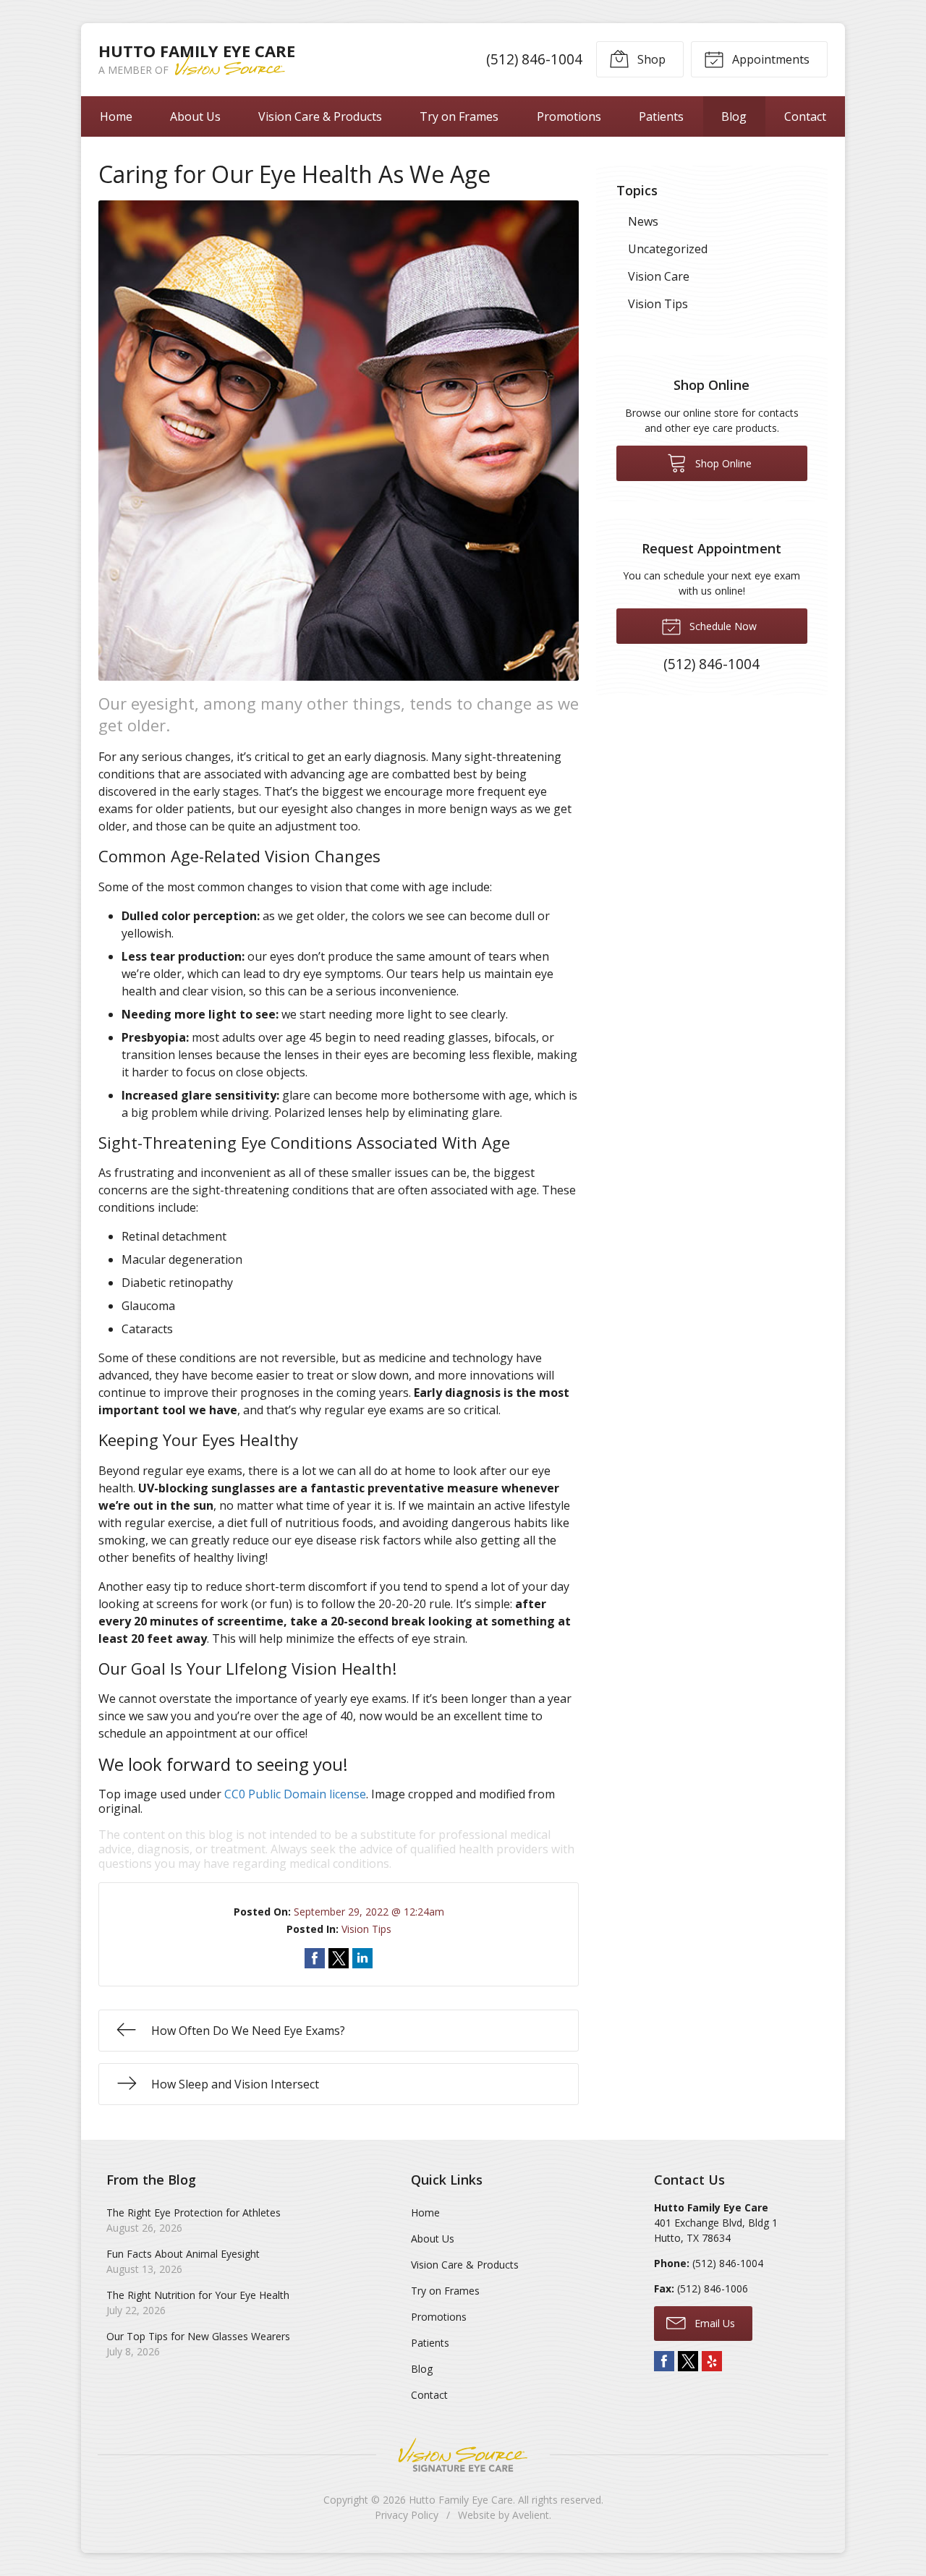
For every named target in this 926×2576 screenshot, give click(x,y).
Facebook (664, 2361)
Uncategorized (668, 249)
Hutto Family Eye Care (461, 2500)
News (643, 221)
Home (116, 116)
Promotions (569, 116)
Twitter (688, 2361)
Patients (661, 116)
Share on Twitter (339, 1958)
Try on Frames (459, 116)
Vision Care (659, 276)
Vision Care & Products (320, 116)
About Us (195, 116)
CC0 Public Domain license (295, 1794)
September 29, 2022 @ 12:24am (369, 1912)
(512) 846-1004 (534, 59)
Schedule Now (722, 626)
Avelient (531, 2515)
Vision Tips (366, 1929)
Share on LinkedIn (362, 1958)
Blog (734, 116)
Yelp (712, 2361)
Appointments (769, 59)
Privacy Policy (407, 2515)
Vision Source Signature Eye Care (463, 2455)
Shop (650, 59)
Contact (805, 116)
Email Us (713, 2323)
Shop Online (722, 463)
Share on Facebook (315, 1958)
